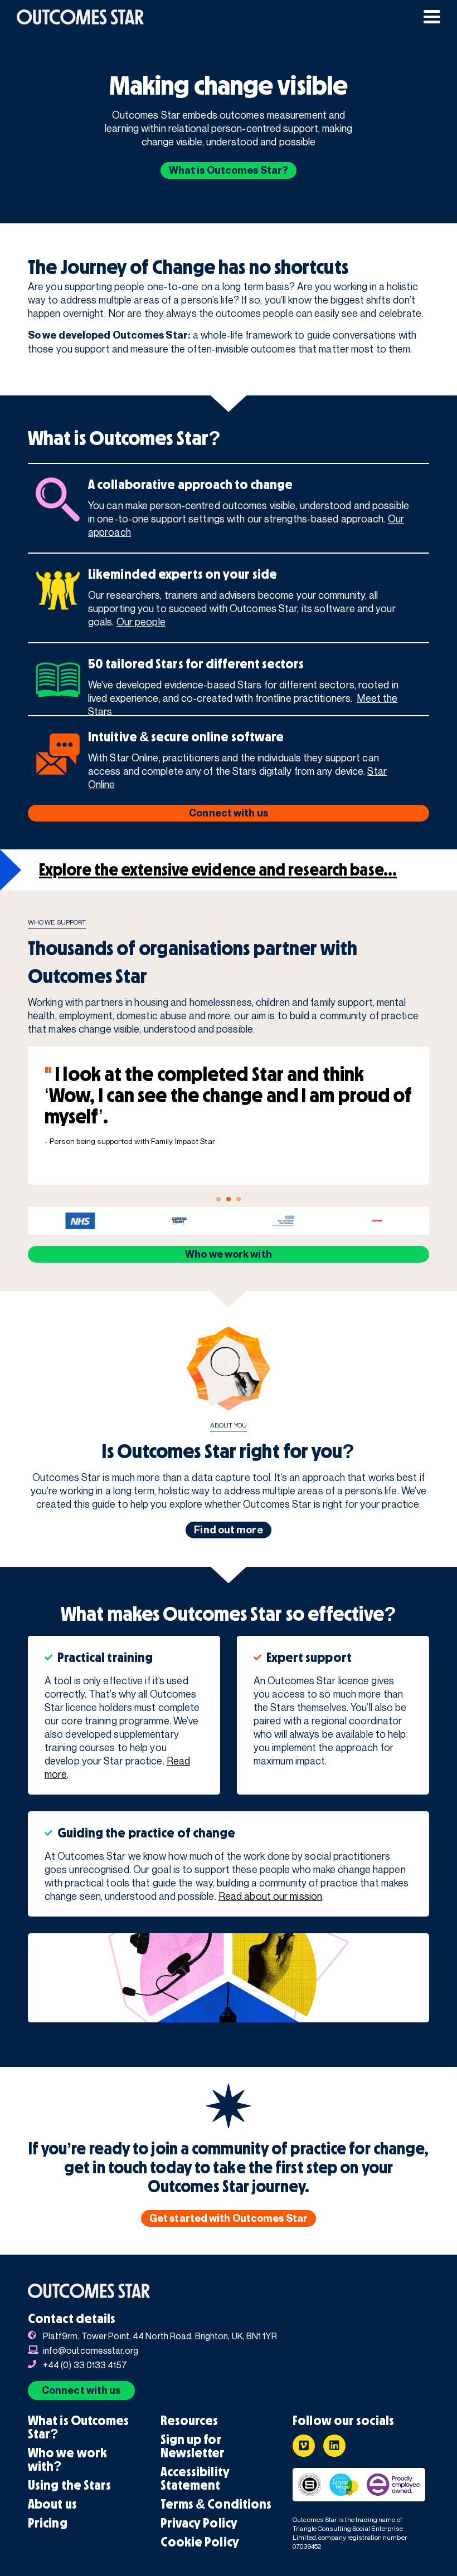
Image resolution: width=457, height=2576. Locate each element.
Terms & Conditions (216, 2504)
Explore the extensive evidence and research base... (218, 870)
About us (52, 2504)
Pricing (48, 2523)
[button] (432, 17)
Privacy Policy (199, 2523)
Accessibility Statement (195, 2479)
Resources (189, 2421)
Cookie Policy (200, 2542)
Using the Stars (70, 2485)
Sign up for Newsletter (193, 2446)
